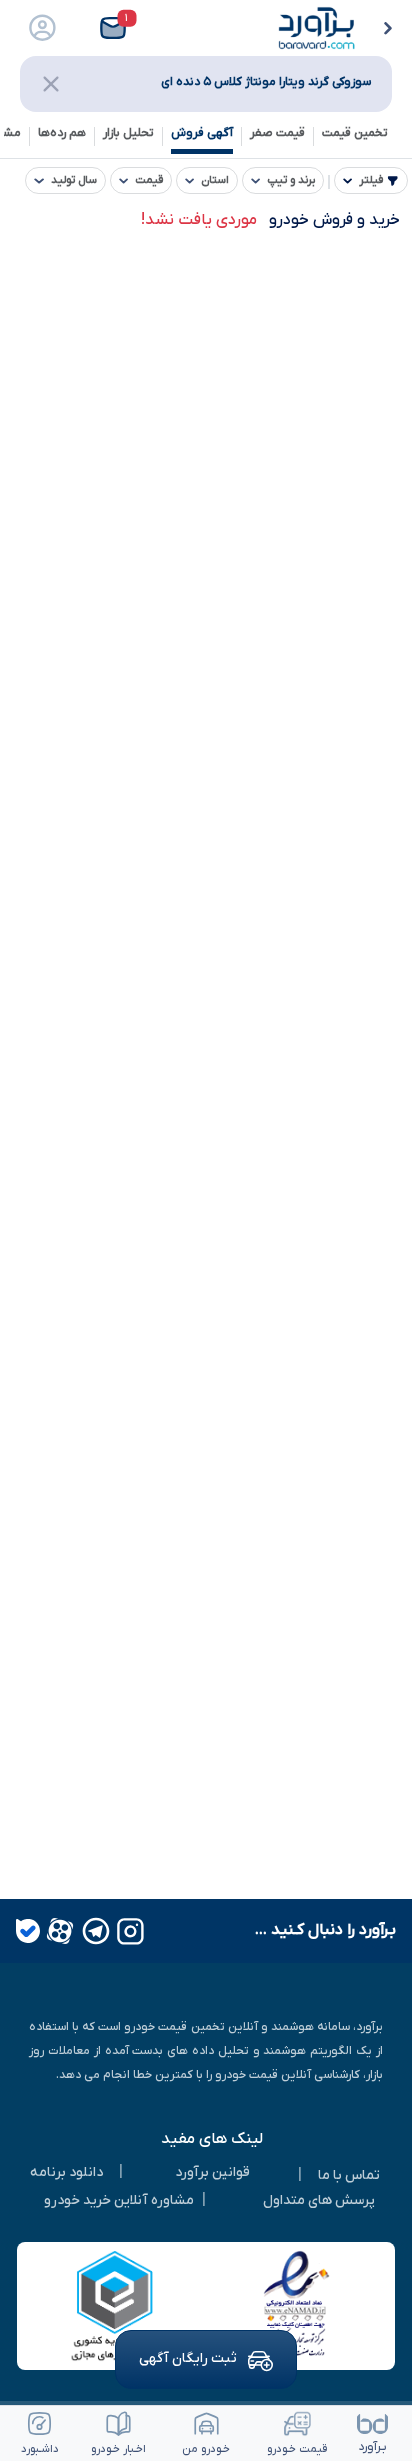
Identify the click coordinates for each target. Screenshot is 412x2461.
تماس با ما (349, 2175)
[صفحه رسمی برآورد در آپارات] (58, 1931)
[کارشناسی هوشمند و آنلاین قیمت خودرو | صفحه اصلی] (317, 27)
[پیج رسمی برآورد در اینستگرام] (128, 1931)
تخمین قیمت (355, 133)
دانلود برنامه (66, 2172)
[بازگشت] (391, 30)
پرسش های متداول (319, 2200)
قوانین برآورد (212, 2172)
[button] (107, 28)
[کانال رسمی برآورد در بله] (28, 1931)
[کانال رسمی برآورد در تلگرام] (94, 1931)
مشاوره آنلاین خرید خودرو (119, 2200)
